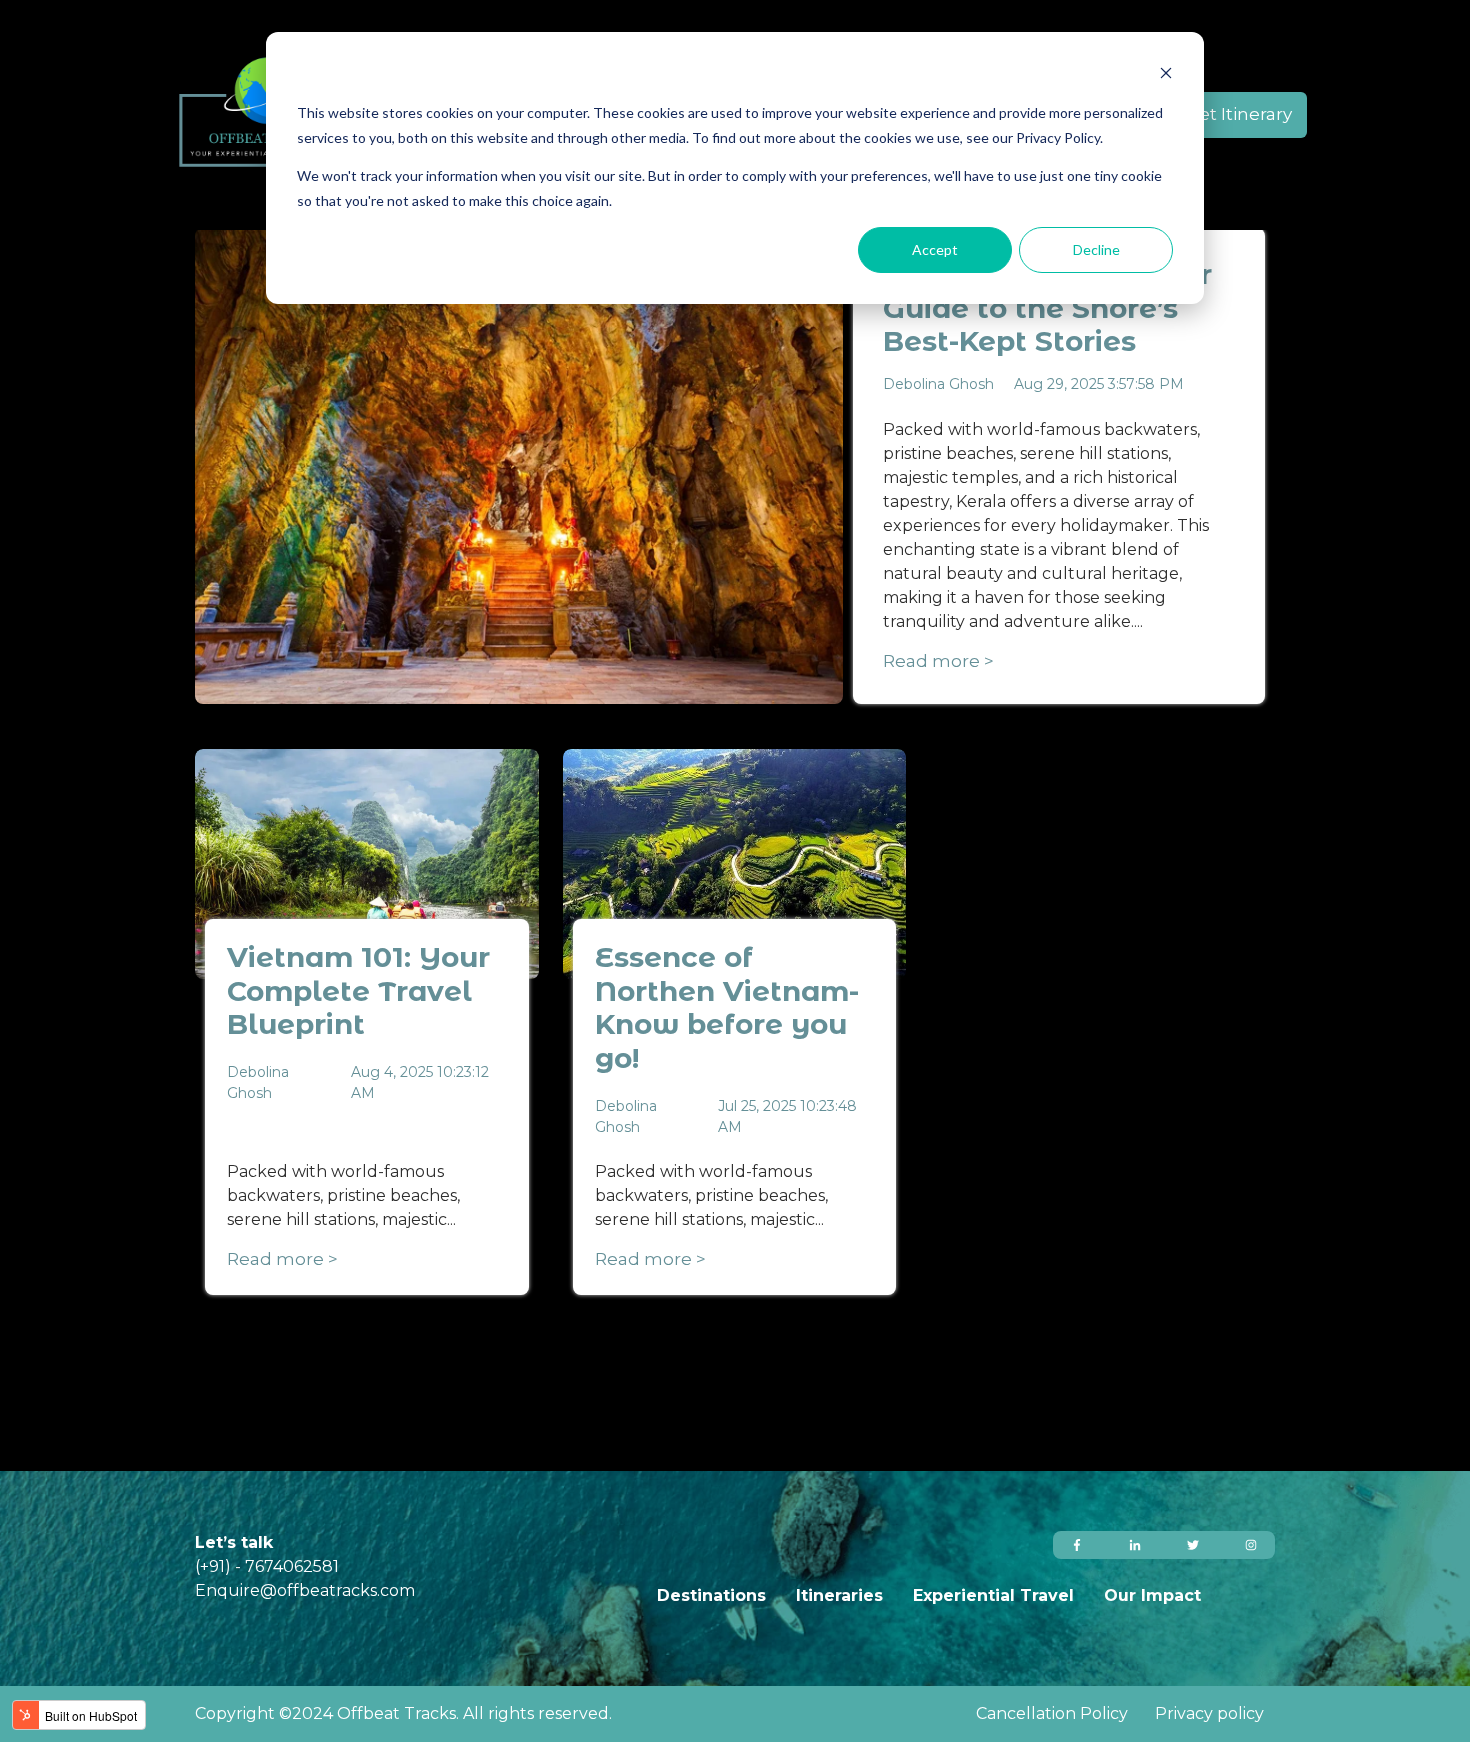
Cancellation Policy (1054, 1713)
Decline (1096, 249)
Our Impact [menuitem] (1152, 1595)
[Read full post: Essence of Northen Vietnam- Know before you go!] (735, 864)
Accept (935, 249)
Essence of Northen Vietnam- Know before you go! (727, 1007)
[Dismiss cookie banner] (1166, 75)
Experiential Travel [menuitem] (993, 1595)
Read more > (938, 661)
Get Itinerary (1239, 114)
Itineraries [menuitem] (839, 1595)
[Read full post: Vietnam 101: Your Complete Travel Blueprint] (367, 864)
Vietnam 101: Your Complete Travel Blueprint (358, 990)
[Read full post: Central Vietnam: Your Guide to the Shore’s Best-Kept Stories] (519, 466)
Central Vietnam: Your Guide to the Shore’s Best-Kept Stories (1047, 307)
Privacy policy (1209, 1713)
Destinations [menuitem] (711, 1595)
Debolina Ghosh (938, 384)
